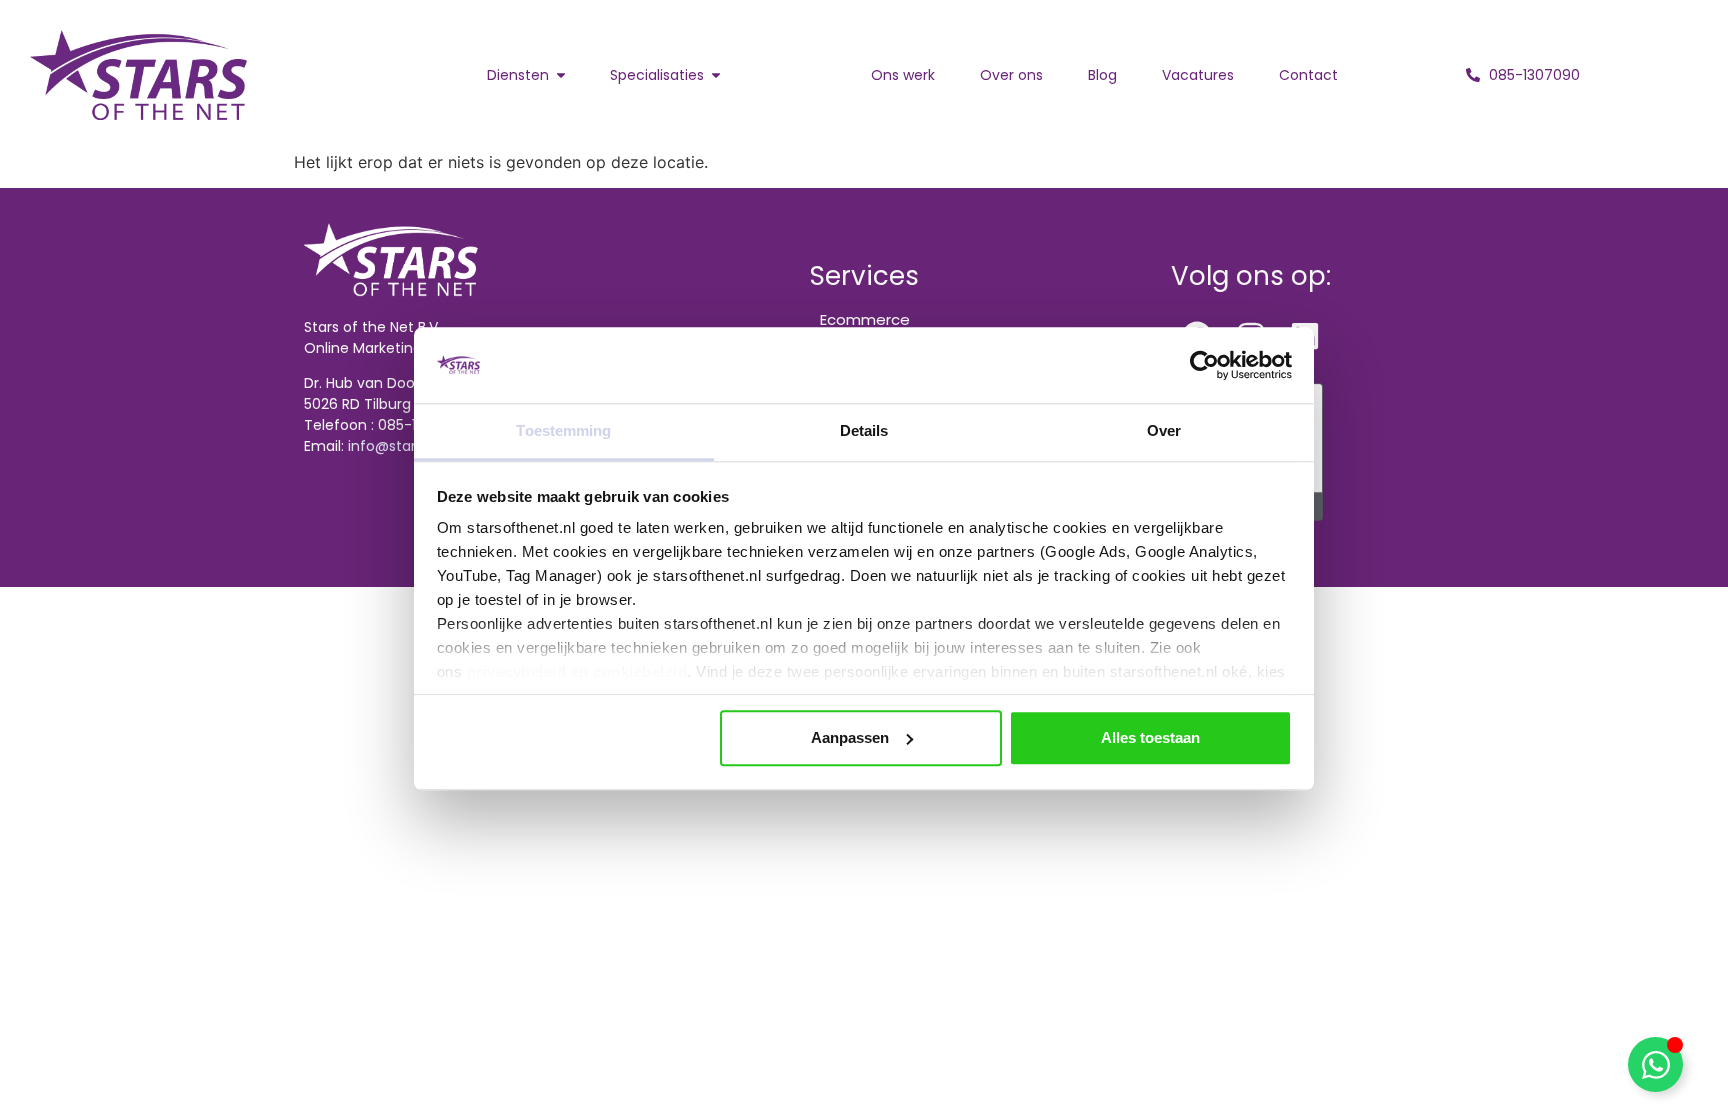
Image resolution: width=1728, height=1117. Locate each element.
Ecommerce (865, 319)
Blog (1102, 75)
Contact (1308, 75)
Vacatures (1198, 75)
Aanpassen (850, 737)
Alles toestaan (1150, 737)
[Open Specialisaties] (716, 75)
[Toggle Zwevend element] (1655, 1064)
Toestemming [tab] (563, 431)
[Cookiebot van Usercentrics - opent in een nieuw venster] (1204, 365)
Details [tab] (864, 431)
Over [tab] (1164, 431)
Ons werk (903, 75)
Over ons (1011, 75)
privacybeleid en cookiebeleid (577, 672)
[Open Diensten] (561, 75)
